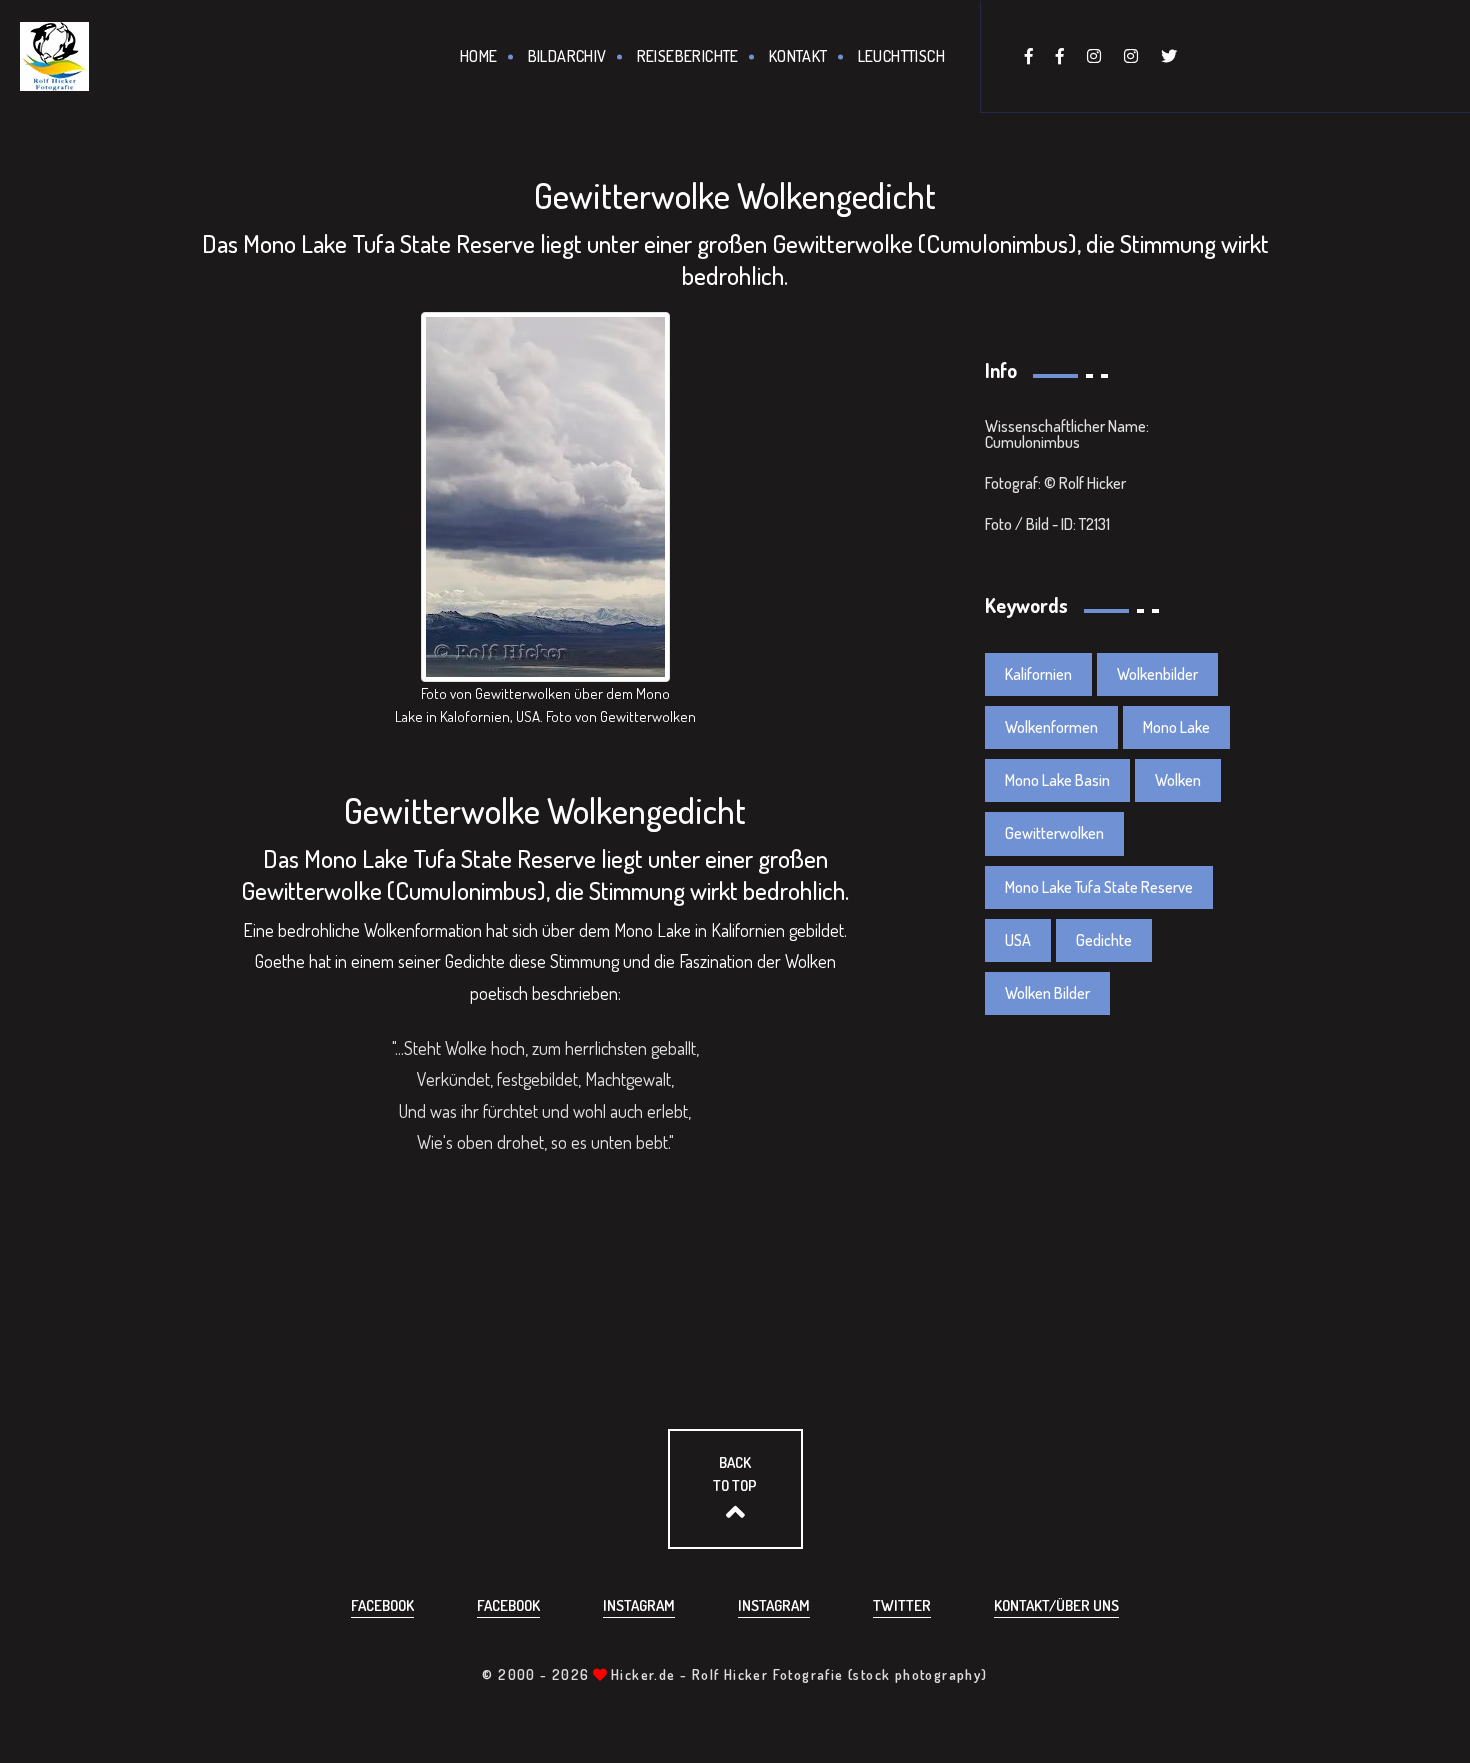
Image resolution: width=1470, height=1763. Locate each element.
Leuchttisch (901, 56)
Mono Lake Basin (1057, 780)
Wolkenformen (1051, 727)
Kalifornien (1038, 674)
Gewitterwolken (1054, 833)
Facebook (382, 1605)
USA (1018, 940)
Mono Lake (1176, 727)
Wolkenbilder (1157, 674)
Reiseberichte (688, 56)
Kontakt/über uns (1056, 1605)
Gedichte (1104, 940)
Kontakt (798, 56)
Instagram (639, 1605)
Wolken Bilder (1047, 993)
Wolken (1178, 780)
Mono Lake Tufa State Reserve (1099, 887)
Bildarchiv (567, 56)
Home (479, 56)
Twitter (902, 1605)
